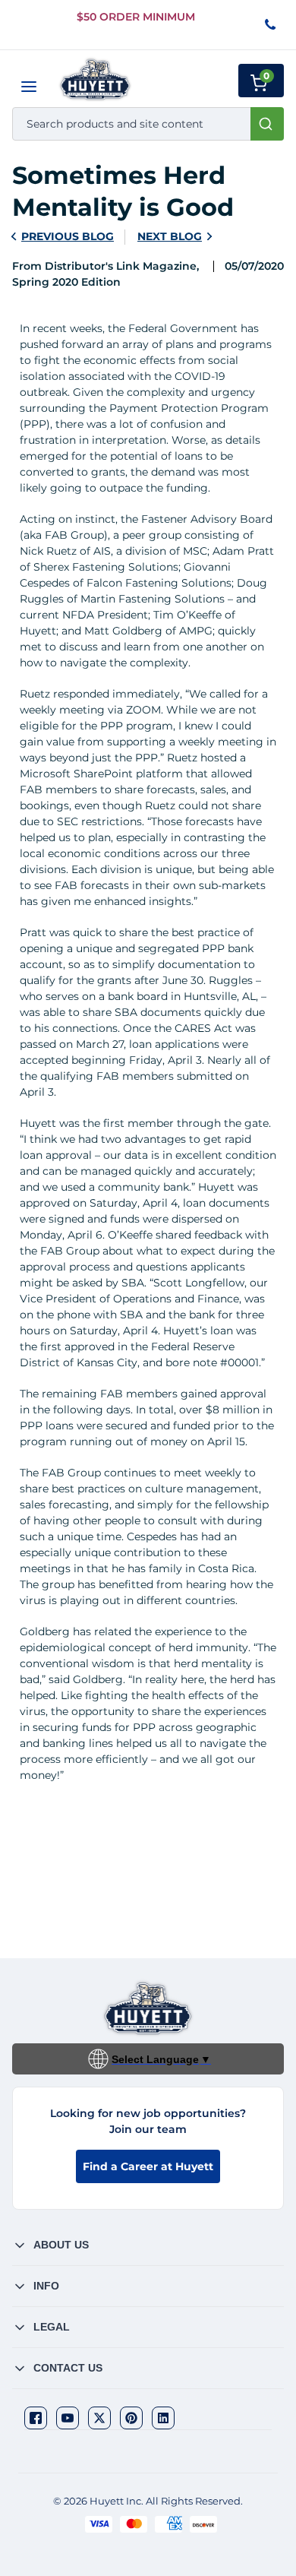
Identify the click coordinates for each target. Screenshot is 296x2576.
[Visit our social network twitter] (99, 2418)
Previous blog (68, 236)
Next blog (170, 236)
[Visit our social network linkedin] (163, 2418)
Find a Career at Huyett (148, 2166)
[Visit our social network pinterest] (131, 2418)
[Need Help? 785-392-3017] (271, 25)
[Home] (95, 79)
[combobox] (148, 124)
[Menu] (29, 87)
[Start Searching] (267, 124)
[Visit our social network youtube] (68, 2418)
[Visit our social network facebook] (36, 2418)
